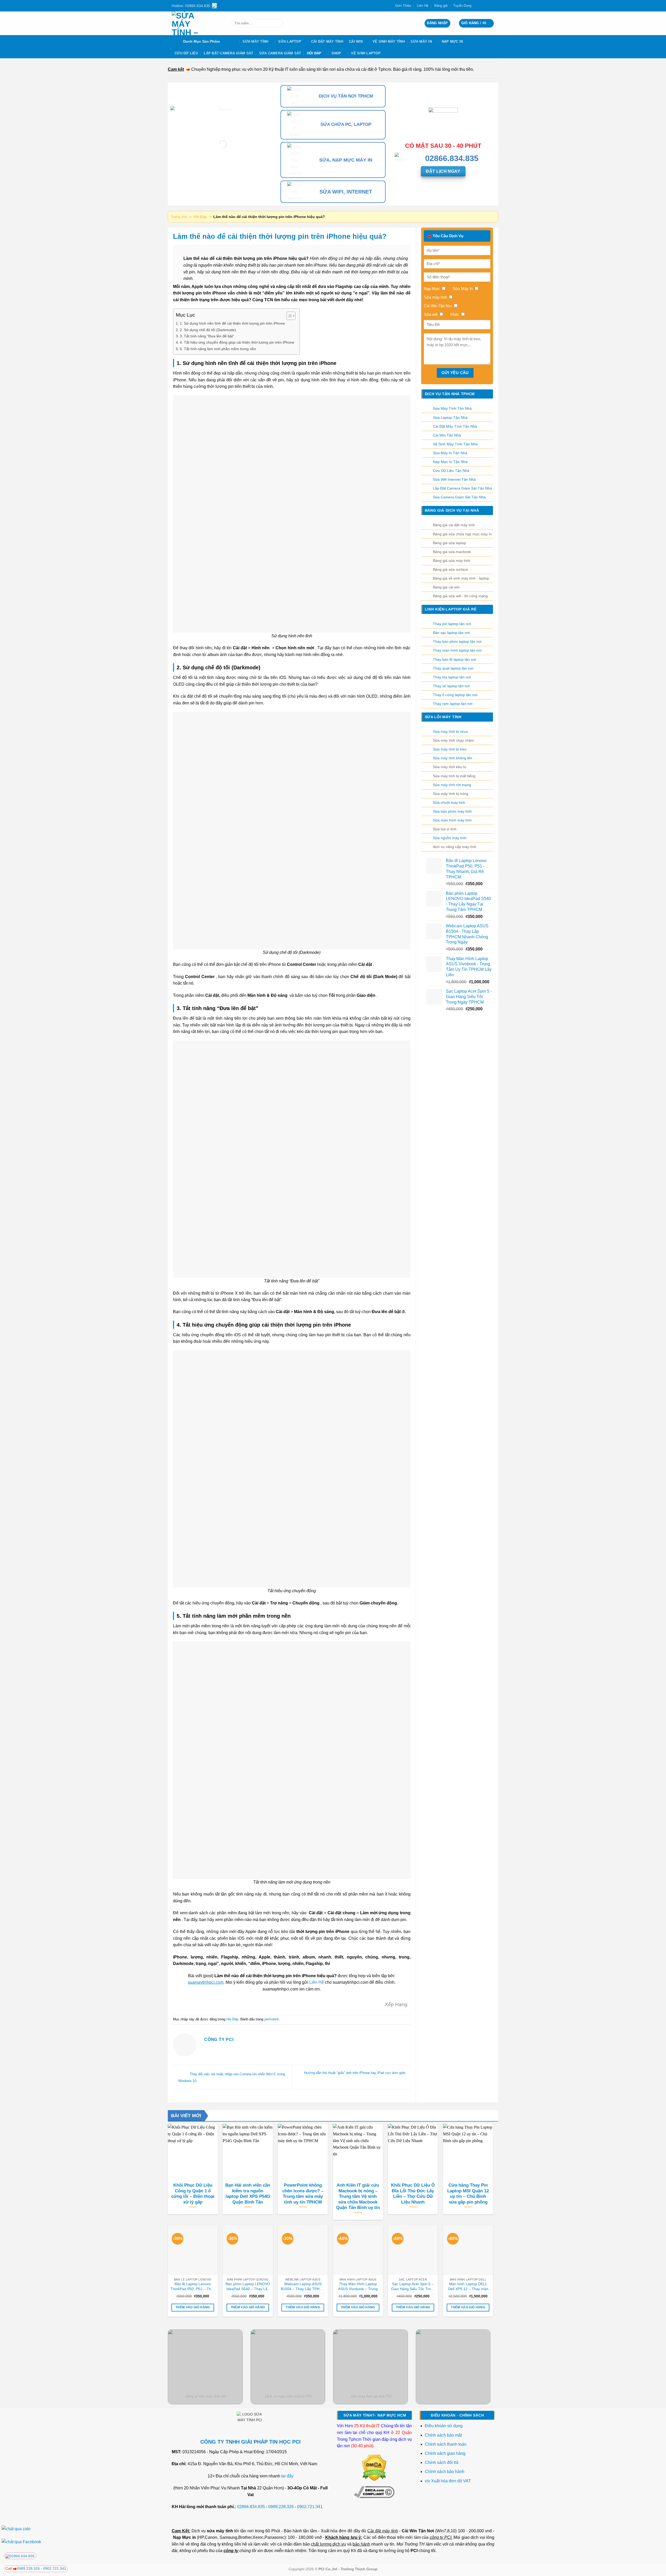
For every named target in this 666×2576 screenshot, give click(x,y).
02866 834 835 (22, 2556)
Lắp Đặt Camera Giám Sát (228, 53)
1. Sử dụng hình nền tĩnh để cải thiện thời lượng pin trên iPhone (232, 323)
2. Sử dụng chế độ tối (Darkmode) (208, 330)
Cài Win (356, 41)
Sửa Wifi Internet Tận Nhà (454, 479)
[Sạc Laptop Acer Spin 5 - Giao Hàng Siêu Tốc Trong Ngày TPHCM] (413, 2250)
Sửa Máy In (421, 41)
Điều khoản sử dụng (444, 2426)
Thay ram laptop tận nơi (453, 704)
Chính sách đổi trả (442, 2462)
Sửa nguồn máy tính (450, 838)
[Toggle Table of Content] (288, 316)
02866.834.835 (251, 2507)
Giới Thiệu (403, 6)
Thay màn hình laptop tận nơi (457, 650)
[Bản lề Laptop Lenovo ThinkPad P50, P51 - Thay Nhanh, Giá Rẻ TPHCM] (193, 2250)
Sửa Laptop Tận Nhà (450, 417)
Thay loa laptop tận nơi (452, 677)
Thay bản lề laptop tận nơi (454, 659)
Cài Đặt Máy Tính (327, 41)
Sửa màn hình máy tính (452, 820)
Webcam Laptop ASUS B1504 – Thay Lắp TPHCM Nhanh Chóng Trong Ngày (303, 2286)
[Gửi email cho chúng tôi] (487, 6)
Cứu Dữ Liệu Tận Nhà (451, 471)
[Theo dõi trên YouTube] (492, 6)
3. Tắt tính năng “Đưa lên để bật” (207, 336)
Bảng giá (441, 6)
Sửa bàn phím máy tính (452, 811)
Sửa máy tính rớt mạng (452, 785)
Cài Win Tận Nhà (447, 435)
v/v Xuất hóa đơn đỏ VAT (448, 2481)
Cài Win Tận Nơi (418, 2531)
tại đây (287, 2476)
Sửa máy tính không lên (453, 758)
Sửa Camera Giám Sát (280, 53)
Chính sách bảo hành (445, 2472)
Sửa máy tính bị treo (450, 749)
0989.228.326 (281, 2507)
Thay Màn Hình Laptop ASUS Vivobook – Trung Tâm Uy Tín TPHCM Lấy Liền (358, 2286)
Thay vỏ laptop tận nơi (451, 686)
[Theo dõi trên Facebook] (477, 6)
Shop (336, 53)
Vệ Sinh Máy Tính (389, 41)
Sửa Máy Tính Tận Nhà (452, 408)
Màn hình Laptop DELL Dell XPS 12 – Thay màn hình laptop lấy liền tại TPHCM (468, 2286)
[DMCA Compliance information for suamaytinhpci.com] (374, 2492)
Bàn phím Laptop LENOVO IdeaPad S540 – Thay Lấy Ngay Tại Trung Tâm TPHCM (248, 2286)
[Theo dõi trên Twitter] (482, 6)
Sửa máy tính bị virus (450, 731)
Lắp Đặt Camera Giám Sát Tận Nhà (462, 488)
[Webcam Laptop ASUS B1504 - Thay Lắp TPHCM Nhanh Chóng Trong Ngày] (303, 2250)
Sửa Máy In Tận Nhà (450, 453)
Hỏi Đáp (314, 53)
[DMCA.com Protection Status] (374, 2467)
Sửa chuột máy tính (449, 802)
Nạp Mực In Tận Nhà (450, 462)
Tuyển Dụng (462, 6)
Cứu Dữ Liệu (186, 53)
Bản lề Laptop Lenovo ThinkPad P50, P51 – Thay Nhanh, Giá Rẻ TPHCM (193, 2286)
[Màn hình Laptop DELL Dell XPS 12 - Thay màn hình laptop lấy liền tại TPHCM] (468, 2250)
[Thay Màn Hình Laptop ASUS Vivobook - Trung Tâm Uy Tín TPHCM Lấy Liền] (358, 2250)
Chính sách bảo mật (443, 2435)
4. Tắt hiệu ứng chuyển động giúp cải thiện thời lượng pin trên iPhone (237, 342)
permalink (272, 2019)
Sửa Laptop (290, 41)
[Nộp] (278, 23)
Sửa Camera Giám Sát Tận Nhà (459, 497)
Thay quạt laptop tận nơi (453, 668)
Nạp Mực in (184, 2537)
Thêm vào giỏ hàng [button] (193, 2307)
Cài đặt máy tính (383, 2531)
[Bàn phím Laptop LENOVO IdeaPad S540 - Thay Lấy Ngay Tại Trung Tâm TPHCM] (248, 2250)
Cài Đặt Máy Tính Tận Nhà (455, 426)
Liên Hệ (422, 6)
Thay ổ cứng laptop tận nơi (455, 695)
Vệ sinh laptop (366, 53)
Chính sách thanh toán (446, 2444)
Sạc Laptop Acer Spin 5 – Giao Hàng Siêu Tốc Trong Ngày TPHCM (413, 2286)
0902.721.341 (310, 2507)
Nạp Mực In (452, 41)
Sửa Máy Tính (255, 41)
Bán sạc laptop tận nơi (451, 633)
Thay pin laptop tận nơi (452, 624)
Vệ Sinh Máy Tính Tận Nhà (455, 444)
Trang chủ (179, 217)
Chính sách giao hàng (445, 2453)
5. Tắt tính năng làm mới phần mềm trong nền (218, 349)
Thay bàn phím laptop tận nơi (457, 641)
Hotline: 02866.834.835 (191, 6)
